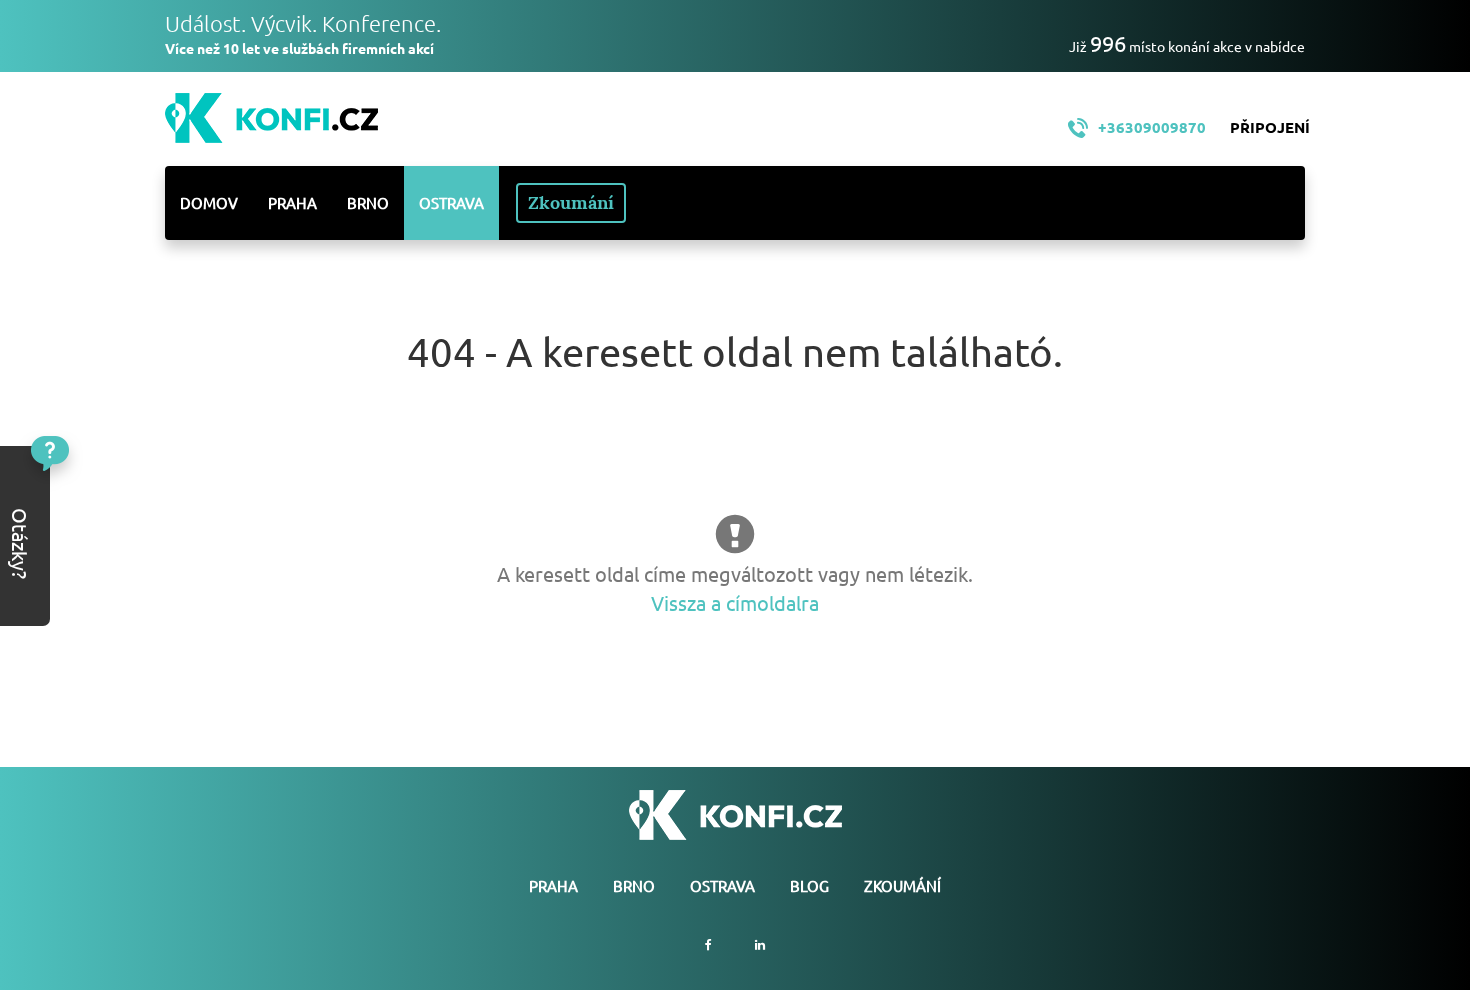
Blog (809, 885)
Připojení (1270, 127)
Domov (209, 202)
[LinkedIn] (760, 944)
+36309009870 (1152, 127)
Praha (292, 202)
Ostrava (451, 202)
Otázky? (87, 497)
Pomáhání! (88, 559)
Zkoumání (571, 202)
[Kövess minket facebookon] (708, 944)
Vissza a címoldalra (735, 602)
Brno (368, 202)
